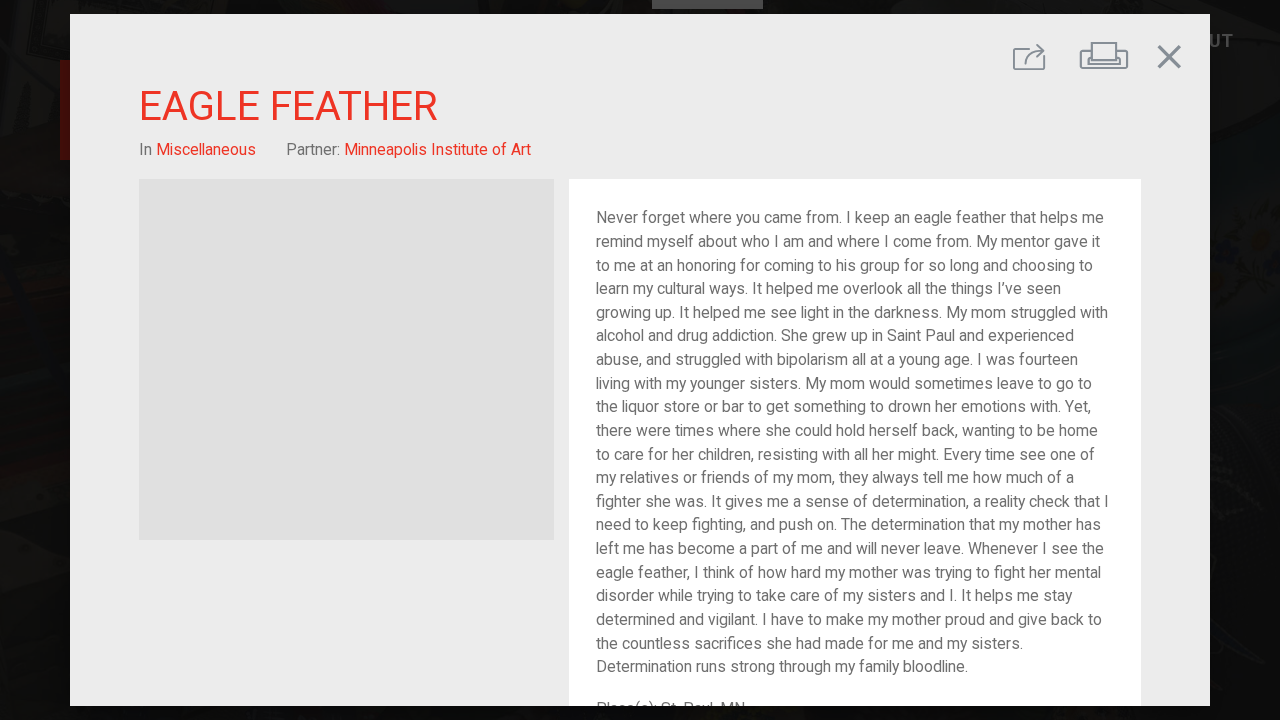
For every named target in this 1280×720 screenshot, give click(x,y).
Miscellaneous (206, 149)
